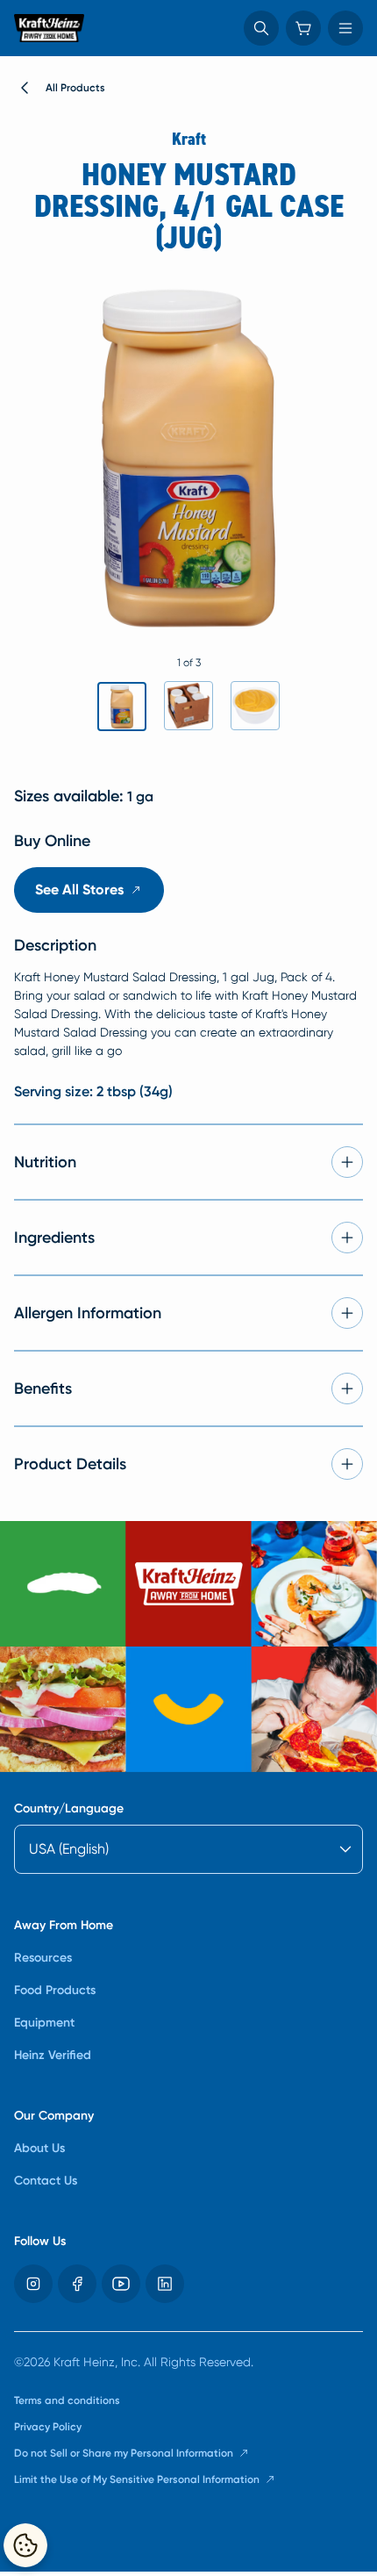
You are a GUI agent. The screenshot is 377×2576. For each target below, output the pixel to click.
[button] (261, 28)
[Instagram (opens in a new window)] (33, 2284)
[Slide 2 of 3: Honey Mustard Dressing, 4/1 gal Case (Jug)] (188, 706)
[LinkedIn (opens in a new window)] (165, 2284)
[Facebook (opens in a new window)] (77, 2284)
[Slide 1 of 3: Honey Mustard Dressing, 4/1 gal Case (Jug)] (122, 707)
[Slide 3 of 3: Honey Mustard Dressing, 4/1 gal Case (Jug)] (255, 706)
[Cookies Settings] (25, 2545)
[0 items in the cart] (303, 28)
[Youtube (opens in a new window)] (121, 2284)
